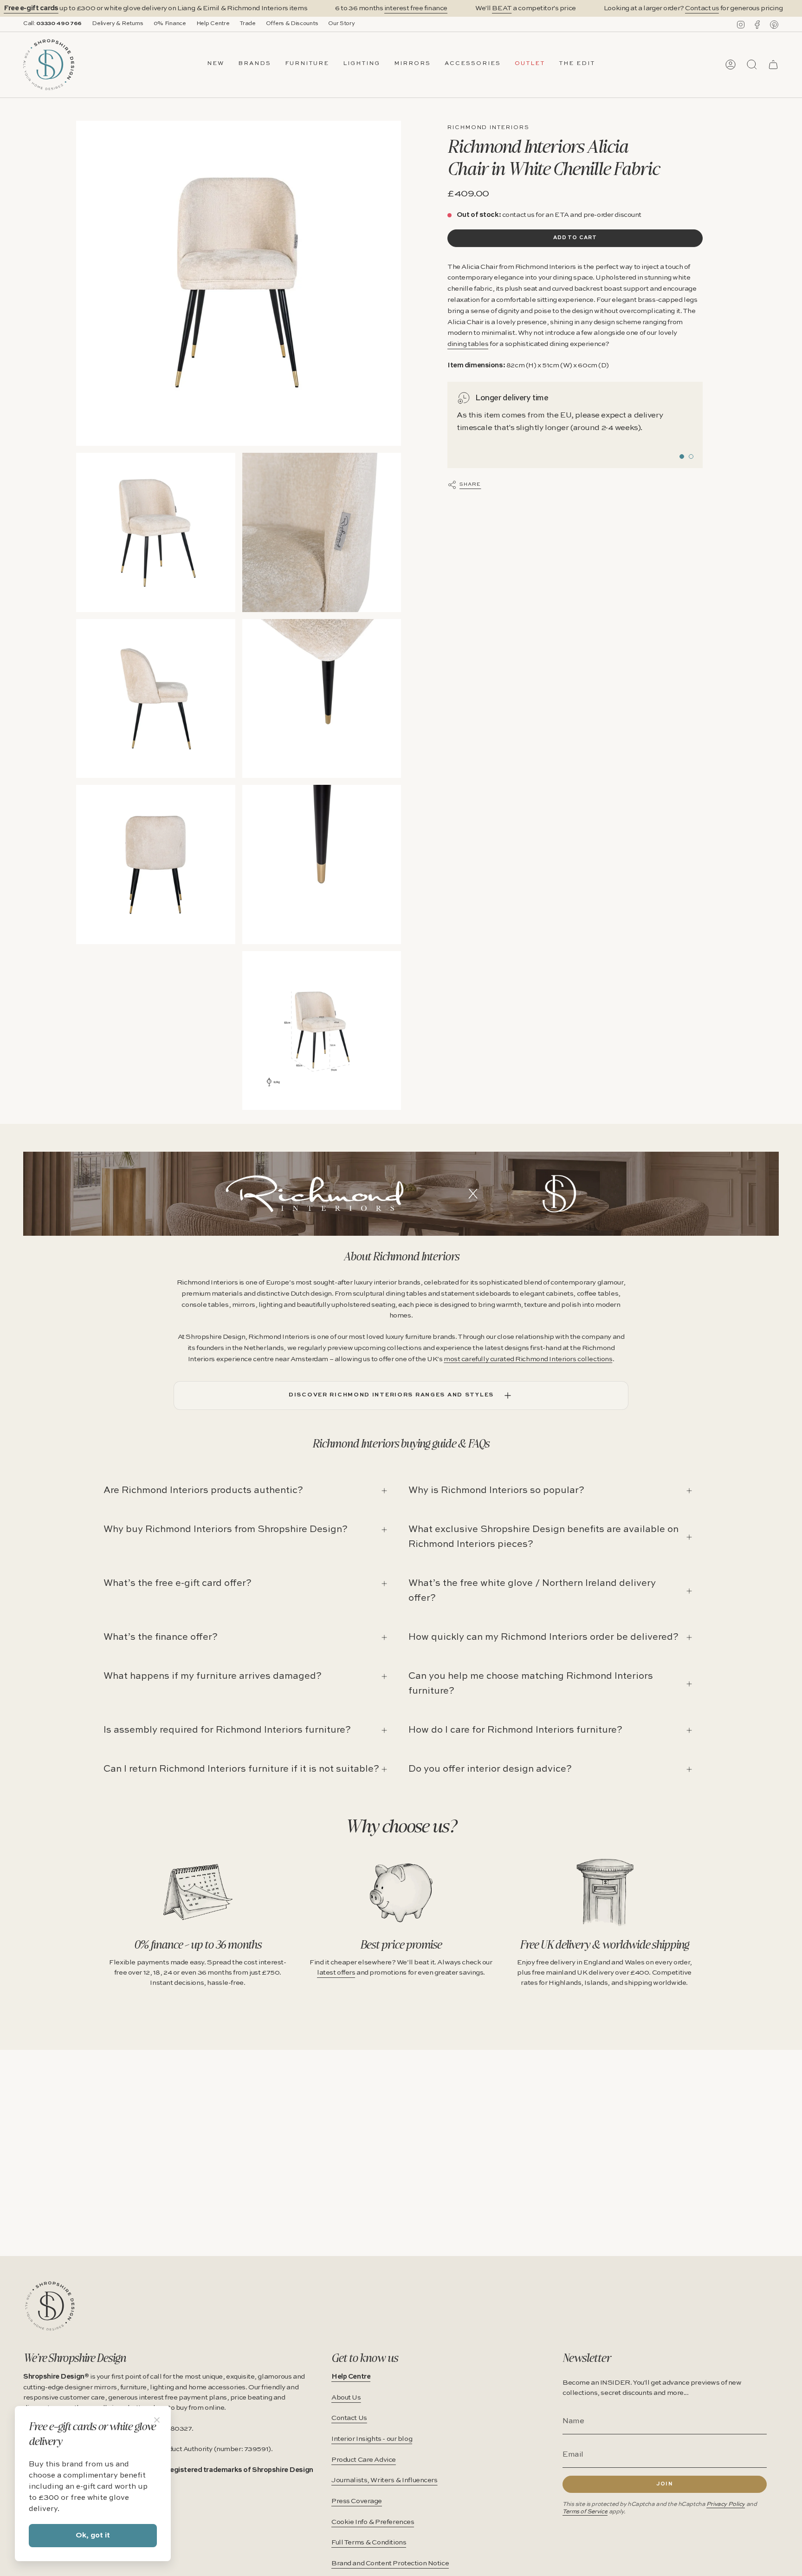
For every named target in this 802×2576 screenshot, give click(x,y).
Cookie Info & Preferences (373, 2522)
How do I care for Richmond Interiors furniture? (515, 1730)
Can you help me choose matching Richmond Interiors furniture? (531, 1684)
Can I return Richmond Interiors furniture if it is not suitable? (241, 1769)
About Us (346, 2398)
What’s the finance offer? (161, 1637)
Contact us (702, 8)
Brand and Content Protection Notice (390, 2563)
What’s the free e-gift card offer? (178, 1584)
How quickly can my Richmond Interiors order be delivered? (543, 1637)
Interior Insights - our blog (372, 2439)
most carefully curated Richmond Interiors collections (528, 1359)
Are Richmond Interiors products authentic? (203, 1491)
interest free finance (416, 8)
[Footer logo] (50, 2306)
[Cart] (773, 65)
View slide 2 (691, 457)
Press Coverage (357, 2501)
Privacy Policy (726, 2504)
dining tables (468, 344)
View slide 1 (682, 457)
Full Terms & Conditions (369, 2543)
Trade (247, 24)
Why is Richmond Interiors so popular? (496, 1491)
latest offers (336, 1973)
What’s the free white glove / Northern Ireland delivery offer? (532, 1591)
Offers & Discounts (292, 24)
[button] (255, 65)
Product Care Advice (364, 2460)
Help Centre (213, 24)
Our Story (341, 24)
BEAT (502, 8)
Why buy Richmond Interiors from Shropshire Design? (226, 1530)
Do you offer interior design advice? (490, 1769)
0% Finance (170, 24)
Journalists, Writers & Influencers (385, 2480)
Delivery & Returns (118, 24)
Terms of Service (585, 2512)
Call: (52, 24)
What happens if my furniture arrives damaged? (213, 1676)
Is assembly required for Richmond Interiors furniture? (227, 1730)
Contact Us (349, 2418)
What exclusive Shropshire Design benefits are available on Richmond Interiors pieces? (543, 1537)
